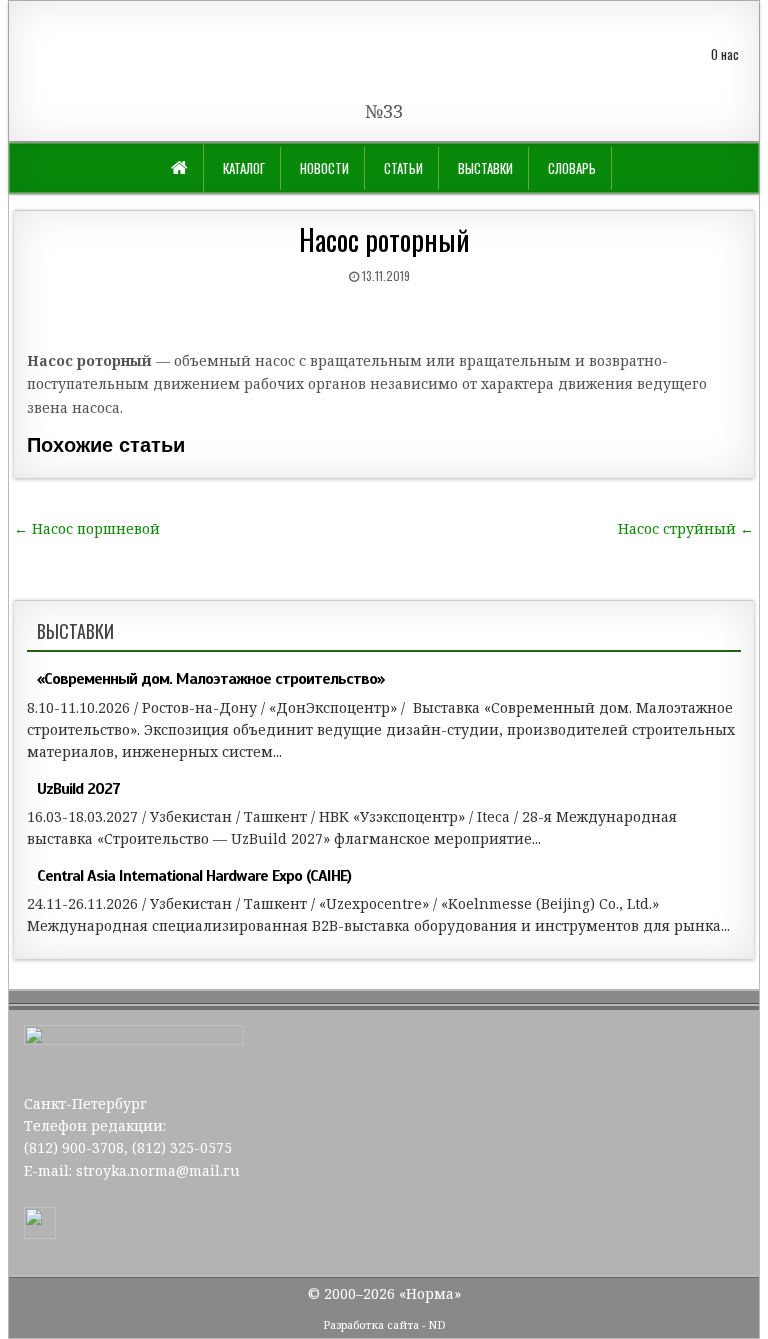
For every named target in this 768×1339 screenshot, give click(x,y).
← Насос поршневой (87, 528)
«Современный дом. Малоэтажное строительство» (210, 679)
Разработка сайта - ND (384, 1324)
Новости (324, 168)
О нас (725, 54)
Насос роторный (384, 239)
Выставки (485, 168)
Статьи (403, 168)
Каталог (244, 168)
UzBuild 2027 (78, 789)
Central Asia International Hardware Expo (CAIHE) (194, 876)
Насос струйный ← (686, 528)
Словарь (572, 168)
